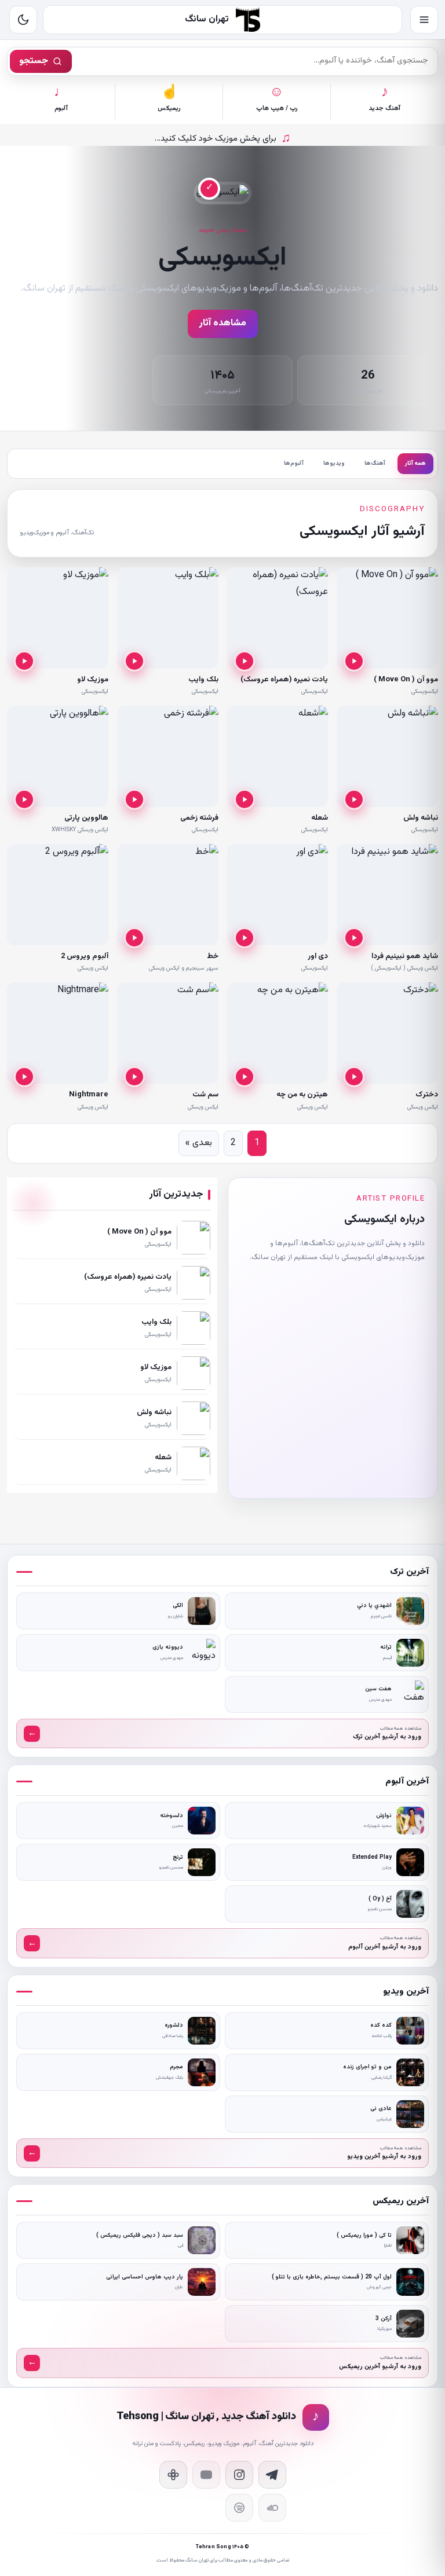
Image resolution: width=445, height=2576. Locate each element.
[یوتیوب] (206, 2475)
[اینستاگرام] (239, 2475)
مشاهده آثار (223, 323)
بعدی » (199, 1143)
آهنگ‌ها (375, 463)
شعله (320, 818)
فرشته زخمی (199, 818)
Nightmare (89, 1095)
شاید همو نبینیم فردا (405, 956)
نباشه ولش (421, 818)
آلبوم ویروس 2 (85, 956)
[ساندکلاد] (272, 2508)
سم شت (205, 1095)
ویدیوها (334, 463)
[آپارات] (173, 2475)
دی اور (318, 956)
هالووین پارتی (86, 818)
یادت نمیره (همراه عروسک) (284, 680)
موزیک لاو (93, 680)
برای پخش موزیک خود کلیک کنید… (223, 139)
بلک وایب (203, 680)
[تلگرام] (272, 2475)
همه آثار (415, 463)
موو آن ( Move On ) (406, 680)
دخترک (427, 1095)
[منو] (424, 20)
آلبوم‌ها (294, 463)
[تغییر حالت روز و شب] (23, 20)
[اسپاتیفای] (239, 2508)
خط (213, 956)
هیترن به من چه (302, 1095)
